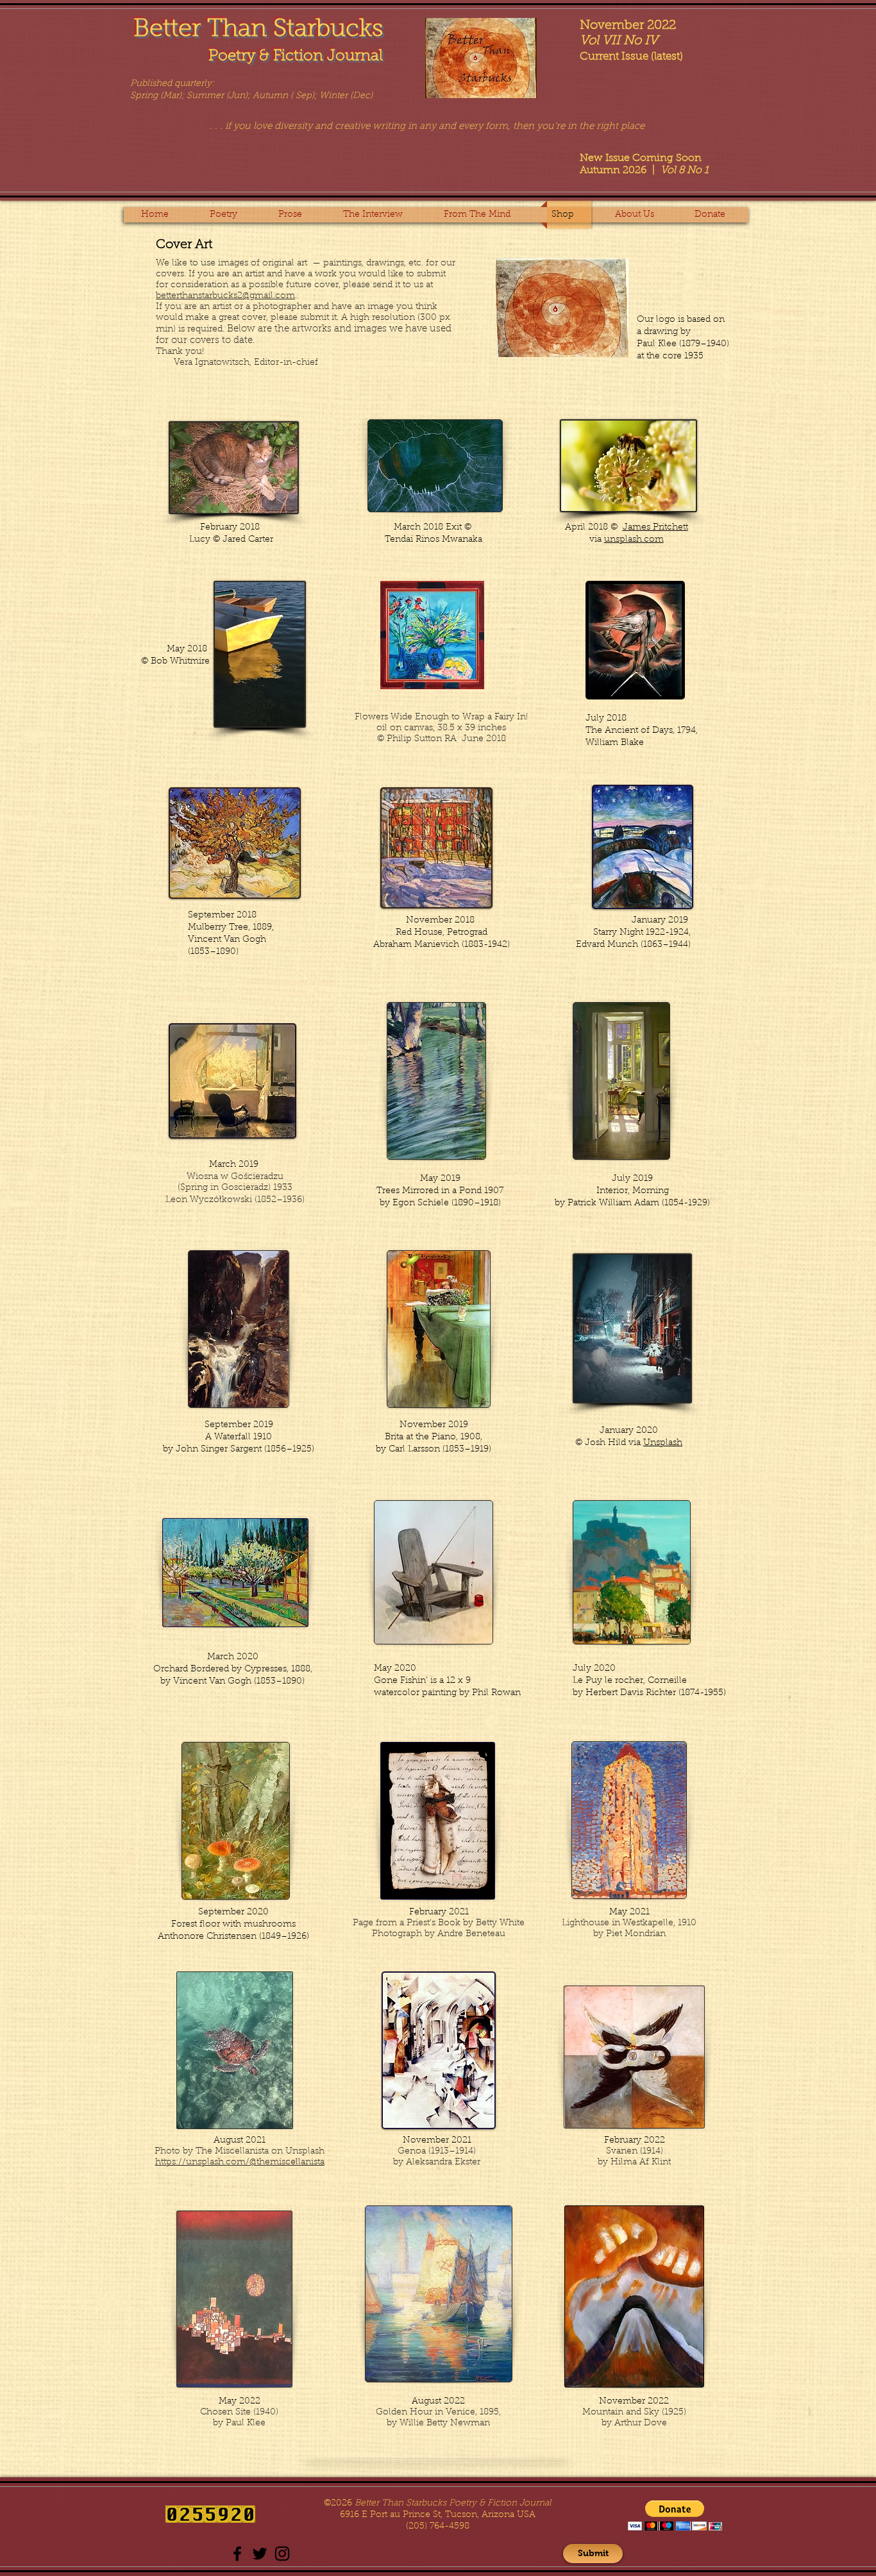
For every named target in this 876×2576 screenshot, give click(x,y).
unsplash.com (634, 540)
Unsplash (663, 1443)
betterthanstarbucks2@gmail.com (225, 296)
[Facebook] (237, 2554)
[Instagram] (282, 2554)
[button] (230, 215)
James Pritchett (655, 528)
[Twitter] (260, 2554)
